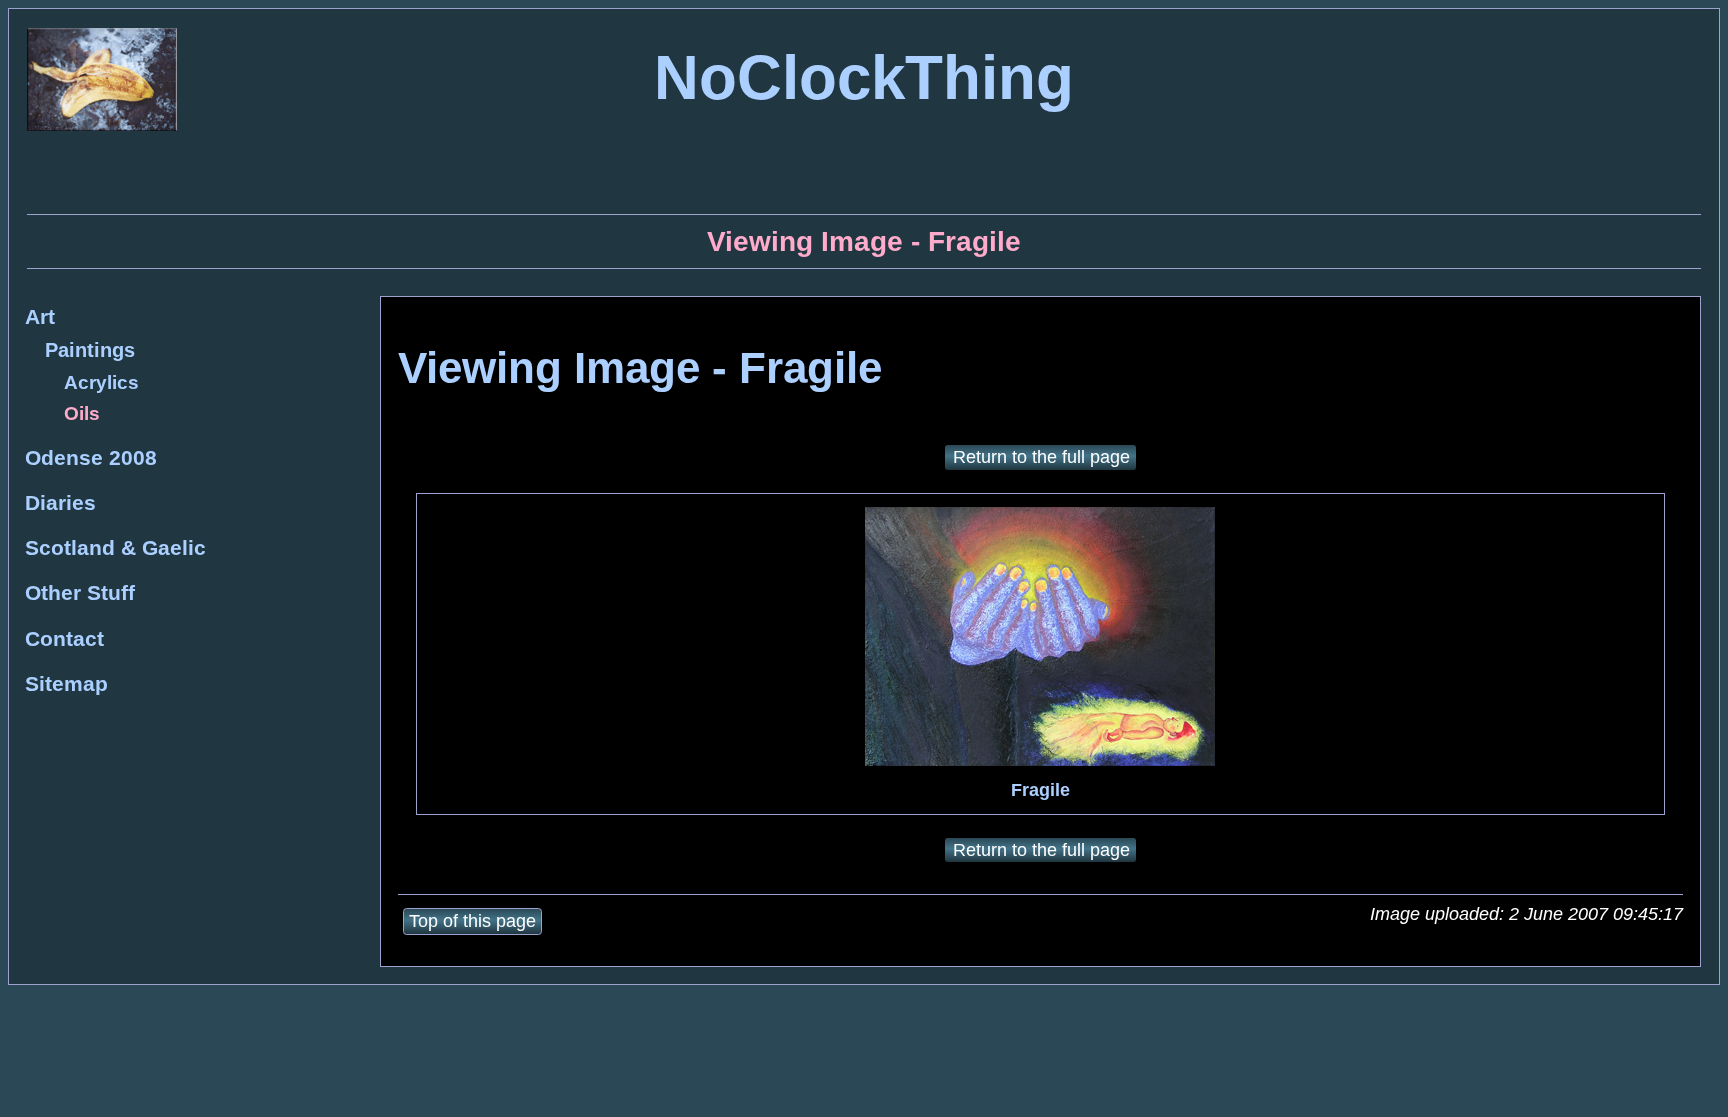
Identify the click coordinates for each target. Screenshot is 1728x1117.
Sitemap (66, 683)
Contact (64, 638)
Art (40, 316)
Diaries (60, 502)
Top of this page (472, 921)
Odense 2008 (91, 457)
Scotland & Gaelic (115, 547)
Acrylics (101, 382)
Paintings (90, 350)
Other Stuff (80, 592)
